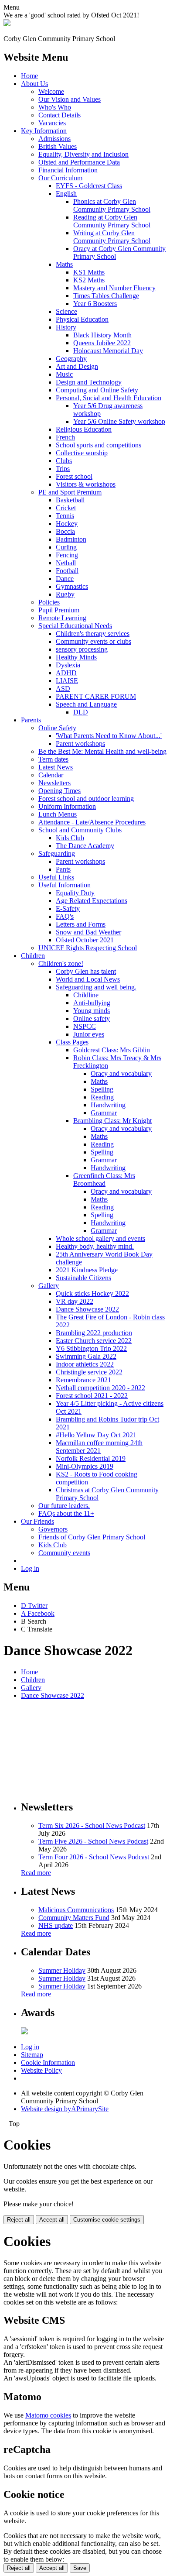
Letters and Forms (81, 924)
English (66, 194)
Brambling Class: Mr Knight (112, 1121)
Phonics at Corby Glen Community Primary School (112, 205)
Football (67, 571)
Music (64, 374)
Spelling (102, 1089)
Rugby (65, 594)
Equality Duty (75, 893)
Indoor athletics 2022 (85, 1364)
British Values (58, 146)
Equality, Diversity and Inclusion (83, 154)
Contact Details (59, 115)
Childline (86, 995)
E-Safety (68, 908)
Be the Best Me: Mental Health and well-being (102, 751)
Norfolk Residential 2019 (91, 1458)
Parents (31, 720)
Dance (65, 579)
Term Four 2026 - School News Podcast (94, 1857)
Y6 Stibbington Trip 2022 (91, 1348)
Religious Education (84, 429)
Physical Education (82, 319)
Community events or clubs (93, 641)
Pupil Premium (59, 610)
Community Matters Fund (74, 1918)
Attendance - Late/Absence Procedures (92, 822)
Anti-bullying (92, 1003)
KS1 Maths (89, 272)
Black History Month (102, 335)
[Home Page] (7, 24)
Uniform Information (67, 806)
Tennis (65, 516)
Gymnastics (72, 586)
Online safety (92, 1018)
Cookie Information (48, 2063)
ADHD (66, 673)
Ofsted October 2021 (85, 940)
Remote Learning (62, 618)
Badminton (71, 539)
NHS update (56, 1925)
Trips (63, 469)
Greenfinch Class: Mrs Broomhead (104, 1180)
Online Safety (57, 728)
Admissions (54, 139)
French (65, 437)
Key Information (44, 131)
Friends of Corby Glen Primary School (92, 1537)
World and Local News (88, 979)
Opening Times (59, 791)
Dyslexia (68, 665)
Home (29, 76)
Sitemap (32, 2055)
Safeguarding (57, 854)
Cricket (66, 508)
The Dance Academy (85, 846)
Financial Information (68, 170)
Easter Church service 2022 (94, 1341)
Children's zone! (61, 963)
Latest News (56, 767)
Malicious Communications (76, 1910)
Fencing (67, 555)
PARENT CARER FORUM (96, 696)
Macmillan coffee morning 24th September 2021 (99, 1447)
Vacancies (52, 123)
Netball (66, 563)
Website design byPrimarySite (65, 2109)
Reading (102, 1097)
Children (33, 956)
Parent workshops (80, 744)
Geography (71, 359)
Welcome (51, 91)
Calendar (51, 775)
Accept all (52, 2220)
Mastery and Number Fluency (114, 288)
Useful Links (56, 877)
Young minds (92, 1011)
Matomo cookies (48, 2415)
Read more (36, 1873)
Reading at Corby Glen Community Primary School (112, 221)
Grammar (104, 1113)
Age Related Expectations (92, 901)
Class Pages (72, 1042)
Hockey (67, 524)
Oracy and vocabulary (121, 1073)
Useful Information (65, 885)
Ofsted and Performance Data (79, 162)
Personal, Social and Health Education (109, 398)
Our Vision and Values (70, 99)
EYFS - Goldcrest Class (89, 186)
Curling (66, 547)
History (66, 327)
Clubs (64, 461)
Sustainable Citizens (83, 1278)
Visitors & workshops (86, 484)
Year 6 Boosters (95, 304)
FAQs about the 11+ (66, 1513)
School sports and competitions (99, 445)
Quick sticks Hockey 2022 (92, 1293)
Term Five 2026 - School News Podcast (93, 1841)
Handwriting (108, 1105)
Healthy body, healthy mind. (95, 1246)
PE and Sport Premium (70, 492)
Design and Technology (89, 382)
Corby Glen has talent (86, 971)
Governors (53, 1529)
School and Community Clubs (80, 830)
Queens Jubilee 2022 (102, 343)
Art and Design (77, 366)
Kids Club (70, 838)
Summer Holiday (62, 1970)
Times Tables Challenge (106, 296)
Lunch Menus (58, 814)
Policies (49, 602)
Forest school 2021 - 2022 (92, 1396)
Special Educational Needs (75, 626)
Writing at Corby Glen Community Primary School (112, 237)
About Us (34, 84)
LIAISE (67, 681)
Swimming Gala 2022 (86, 1356)
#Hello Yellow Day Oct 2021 (96, 1435)
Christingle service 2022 (89, 1372)
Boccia (65, 531)
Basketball (70, 500)
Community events (64, 1553)
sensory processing (82, 649)
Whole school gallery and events (100, 1238)
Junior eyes (89, 1034)
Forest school (74, 476)
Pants (63, 869)
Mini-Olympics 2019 (85, 1466)
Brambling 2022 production (94, 1333)
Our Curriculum (60, 178)
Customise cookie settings (107, 2220)
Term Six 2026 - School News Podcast (92, 1826)
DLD (81, 712)
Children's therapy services (93, 634)
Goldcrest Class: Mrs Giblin (112, 1050)
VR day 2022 (75, 1301)
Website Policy (41, 2070)
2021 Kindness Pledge (87, 1270)
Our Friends (37, 1521)
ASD (63, 689)
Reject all (19, 2220)
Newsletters (54, 783)
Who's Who (55, 107)
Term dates (53, 759)
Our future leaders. (64, 1506)
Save (80, 2568)
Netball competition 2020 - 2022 (100, 1388)
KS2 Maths (89, 280)
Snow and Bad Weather (88, 932)
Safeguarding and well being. (96, 987)
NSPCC (85, 1026)
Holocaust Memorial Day (108, 351)
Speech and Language (86, 704)
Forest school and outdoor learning (86, 799)
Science (66, 311)
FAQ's (65, 916)
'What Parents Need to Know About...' (109, 736)
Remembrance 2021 (83, 1380)
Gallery (49, 1286)
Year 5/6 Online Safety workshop (119, 421)
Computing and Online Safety (97, 390)
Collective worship (82, 453)
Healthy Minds (76, 657)
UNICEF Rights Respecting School (88, 948)
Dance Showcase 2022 (87, 1309)
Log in (30, 1568)
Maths (64, 264)
